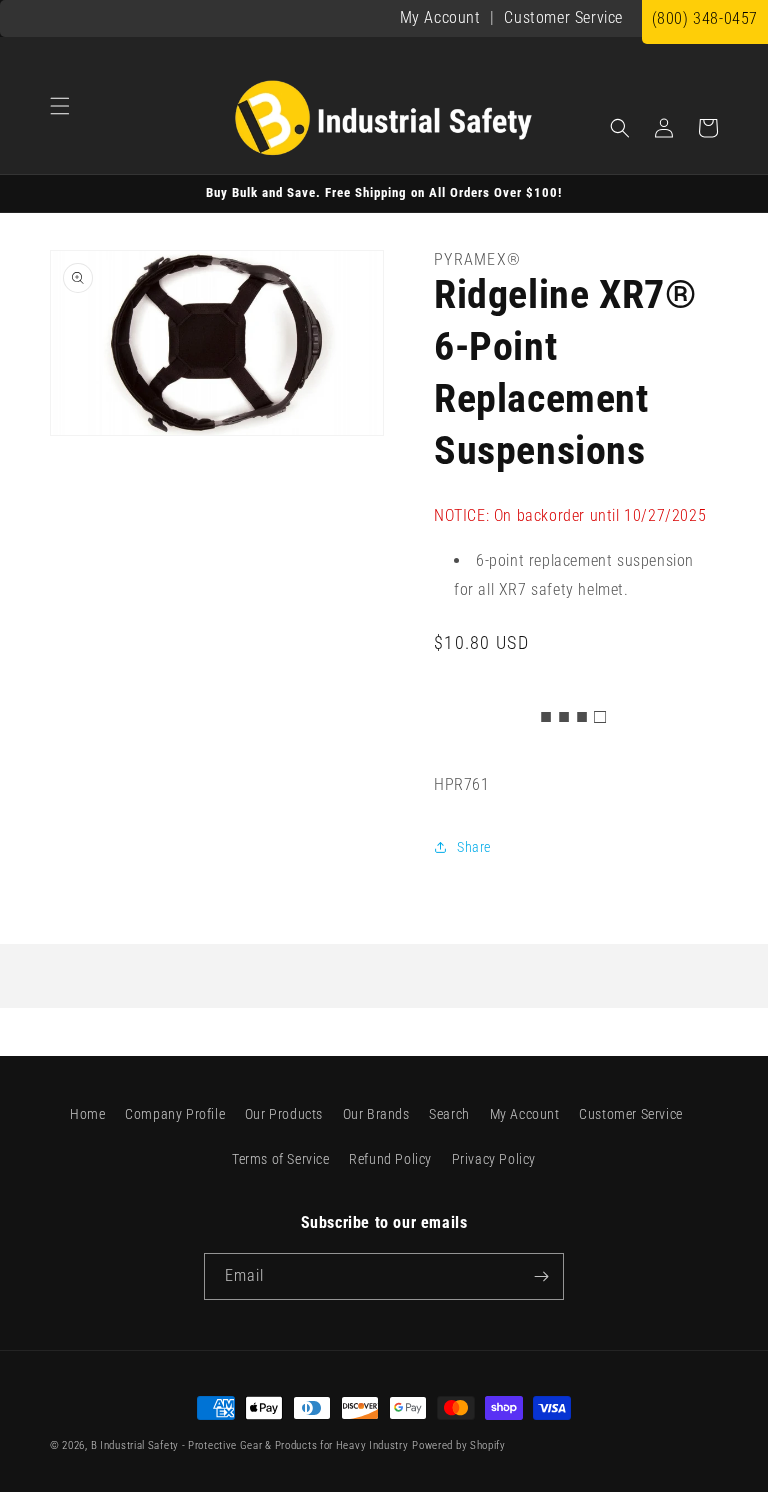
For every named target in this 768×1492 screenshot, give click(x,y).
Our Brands (376, 1114)
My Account (440, 17)
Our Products (284, 1114)
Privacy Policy (494, 1159)
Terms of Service (281, 1159)
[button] (60, 106)
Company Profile (175, 1114)
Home (87, 1114)
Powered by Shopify (459, 1445)
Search (449, 1114)
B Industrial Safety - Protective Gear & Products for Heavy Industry (250, 1445)
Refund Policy (390, 1159)
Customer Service (563, 17)
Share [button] (474, 847)
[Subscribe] (541, 1276)
